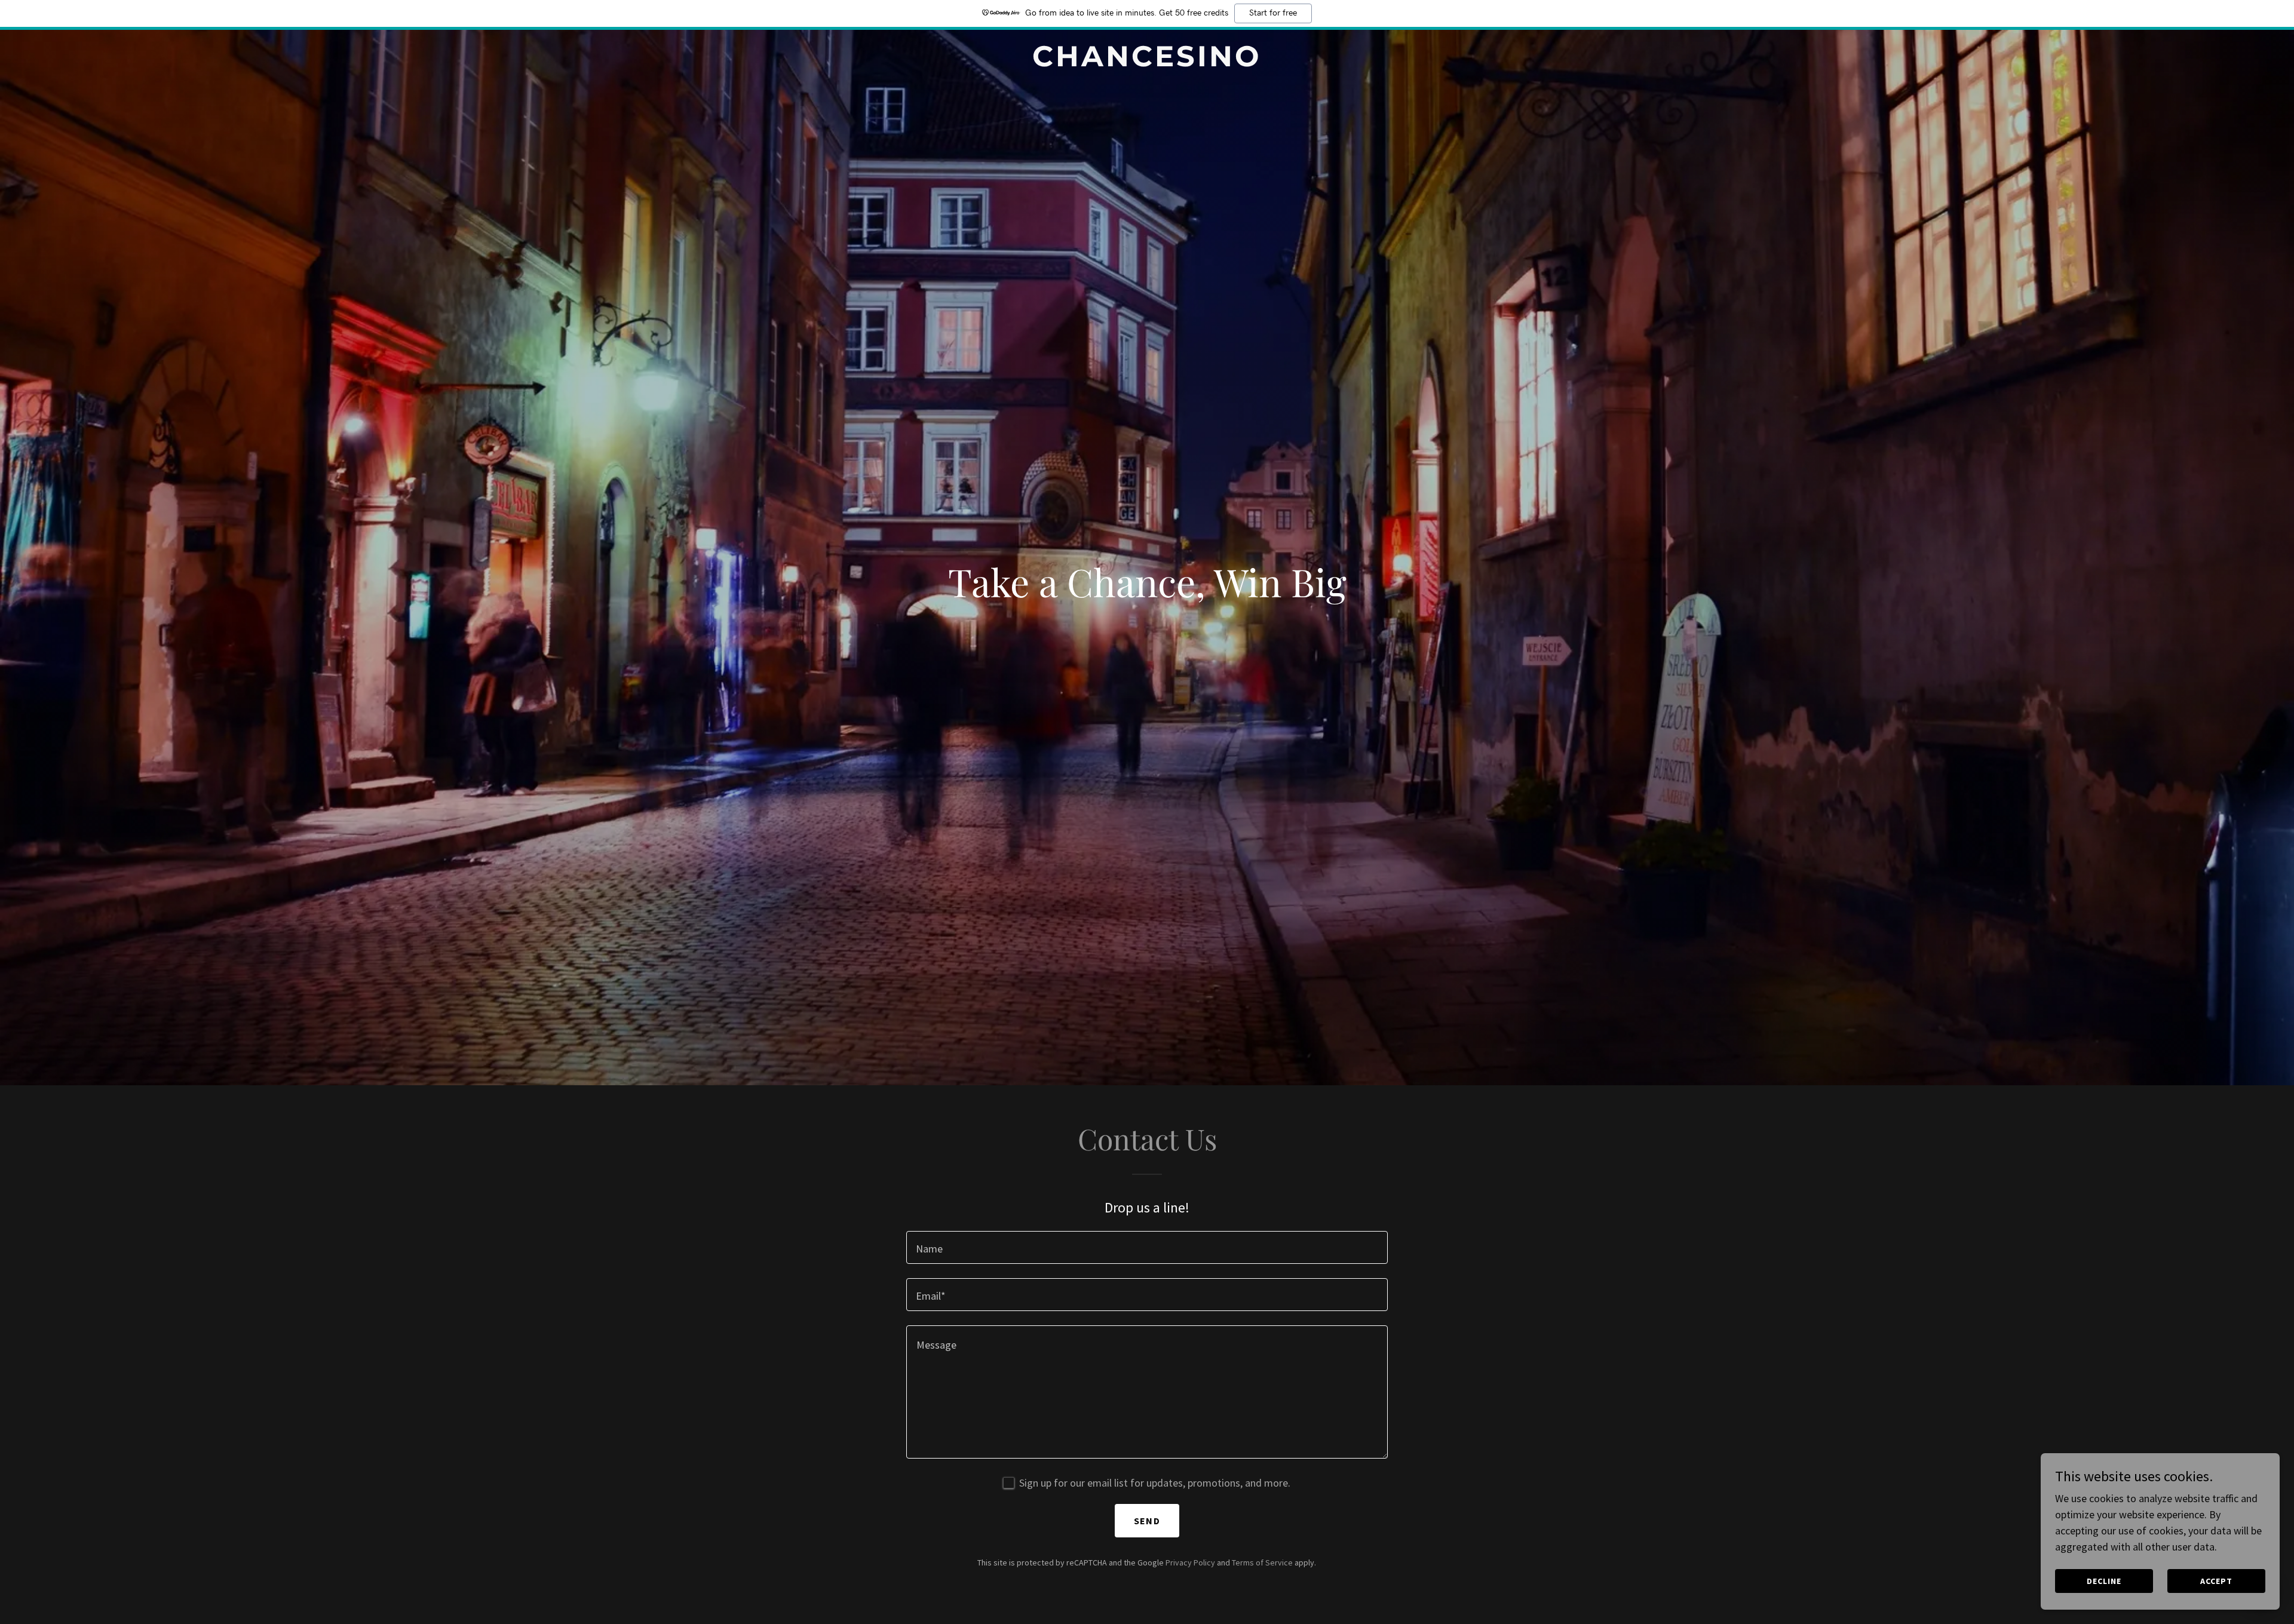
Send (1147, 1521)
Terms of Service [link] (1262, 1562)
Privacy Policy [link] (1190, 1562)
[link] (1147, 62)
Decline (2104, 1581)
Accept (2216, 1581)
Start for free (1273, 13)
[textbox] (1147, 1247)
